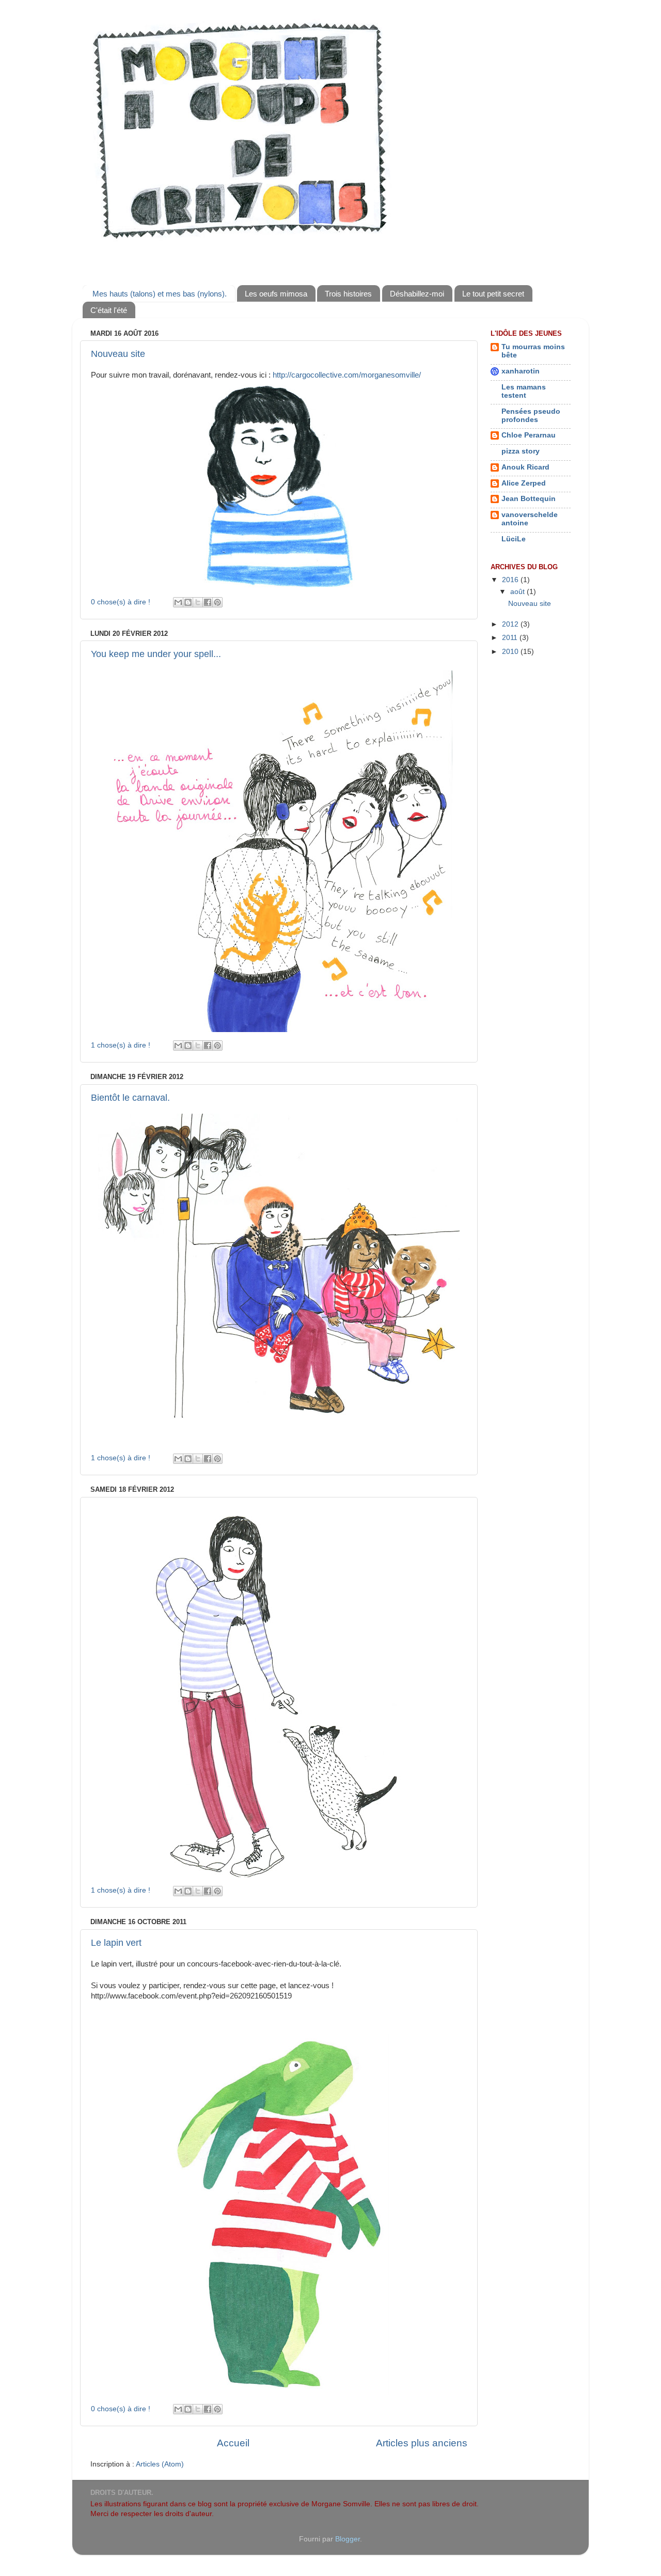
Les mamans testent (524, 391)
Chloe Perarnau (529, 435)
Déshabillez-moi (417, 294)
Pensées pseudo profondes (531, 416)
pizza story (521, 451)
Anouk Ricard (525, 467)
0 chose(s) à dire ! (121, 602)
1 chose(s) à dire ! (121, 1045)
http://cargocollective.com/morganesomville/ (347, 375)
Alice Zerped (524, 483)
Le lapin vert (116, 1943)
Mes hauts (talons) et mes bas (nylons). (160, 294)
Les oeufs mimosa (276, 294)
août (518, 592)
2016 (511, 580)
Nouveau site (118, 354)
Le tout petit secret (493, 294)
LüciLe (514, 539)
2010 (511, 652)
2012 (511, 624)
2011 (511, 638)
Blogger (348, 2539)
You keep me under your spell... (156, 654)
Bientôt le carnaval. (130, 1098)
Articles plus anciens (422, 2443)
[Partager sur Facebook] (208, 602)
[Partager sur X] (198, 602)
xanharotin (521, 371)
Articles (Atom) (160, 2464)
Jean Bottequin (529, 499)
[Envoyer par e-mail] (178, 602)
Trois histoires (348, 294)
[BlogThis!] (188, 602)
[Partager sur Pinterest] (217, 602)
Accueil (233, 2443)
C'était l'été (109, 310)
